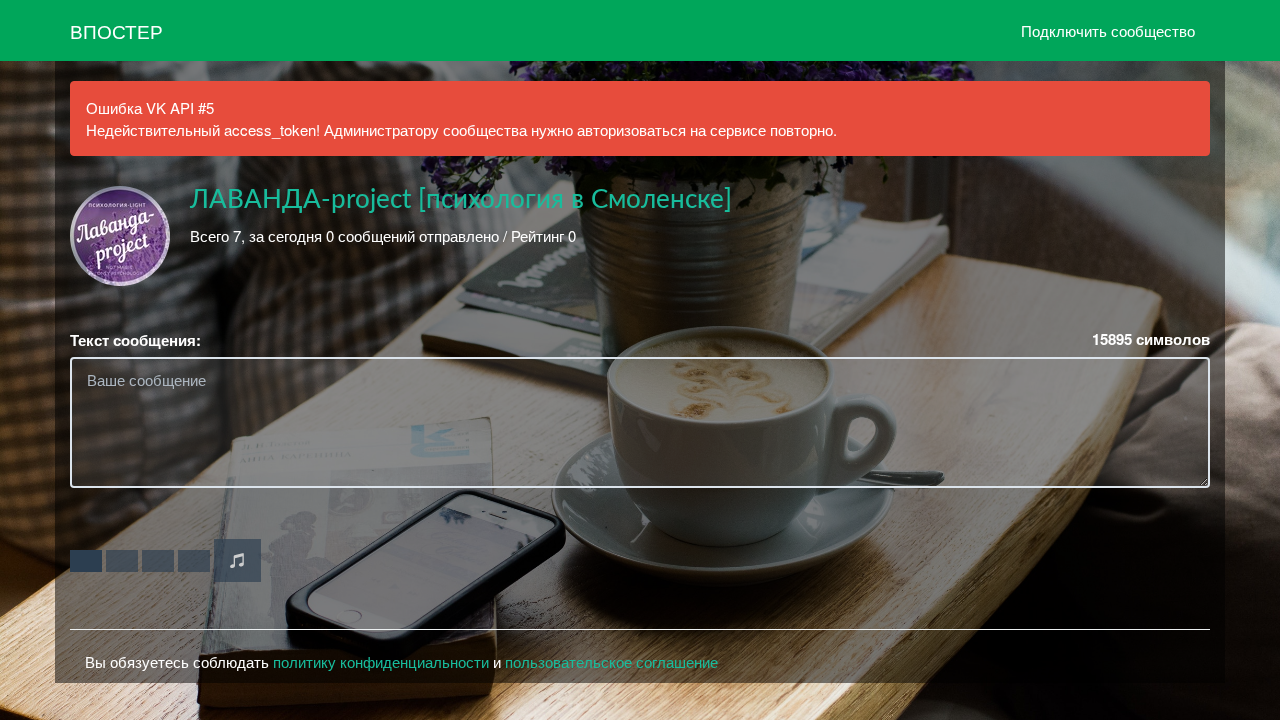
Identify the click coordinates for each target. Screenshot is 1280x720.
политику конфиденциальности (381, 661)
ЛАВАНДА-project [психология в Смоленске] (461, 200)
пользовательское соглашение (611, 661)
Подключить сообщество (1108, 30)
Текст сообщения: (135, 340)
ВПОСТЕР (116, 30)
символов (1151, 339)
